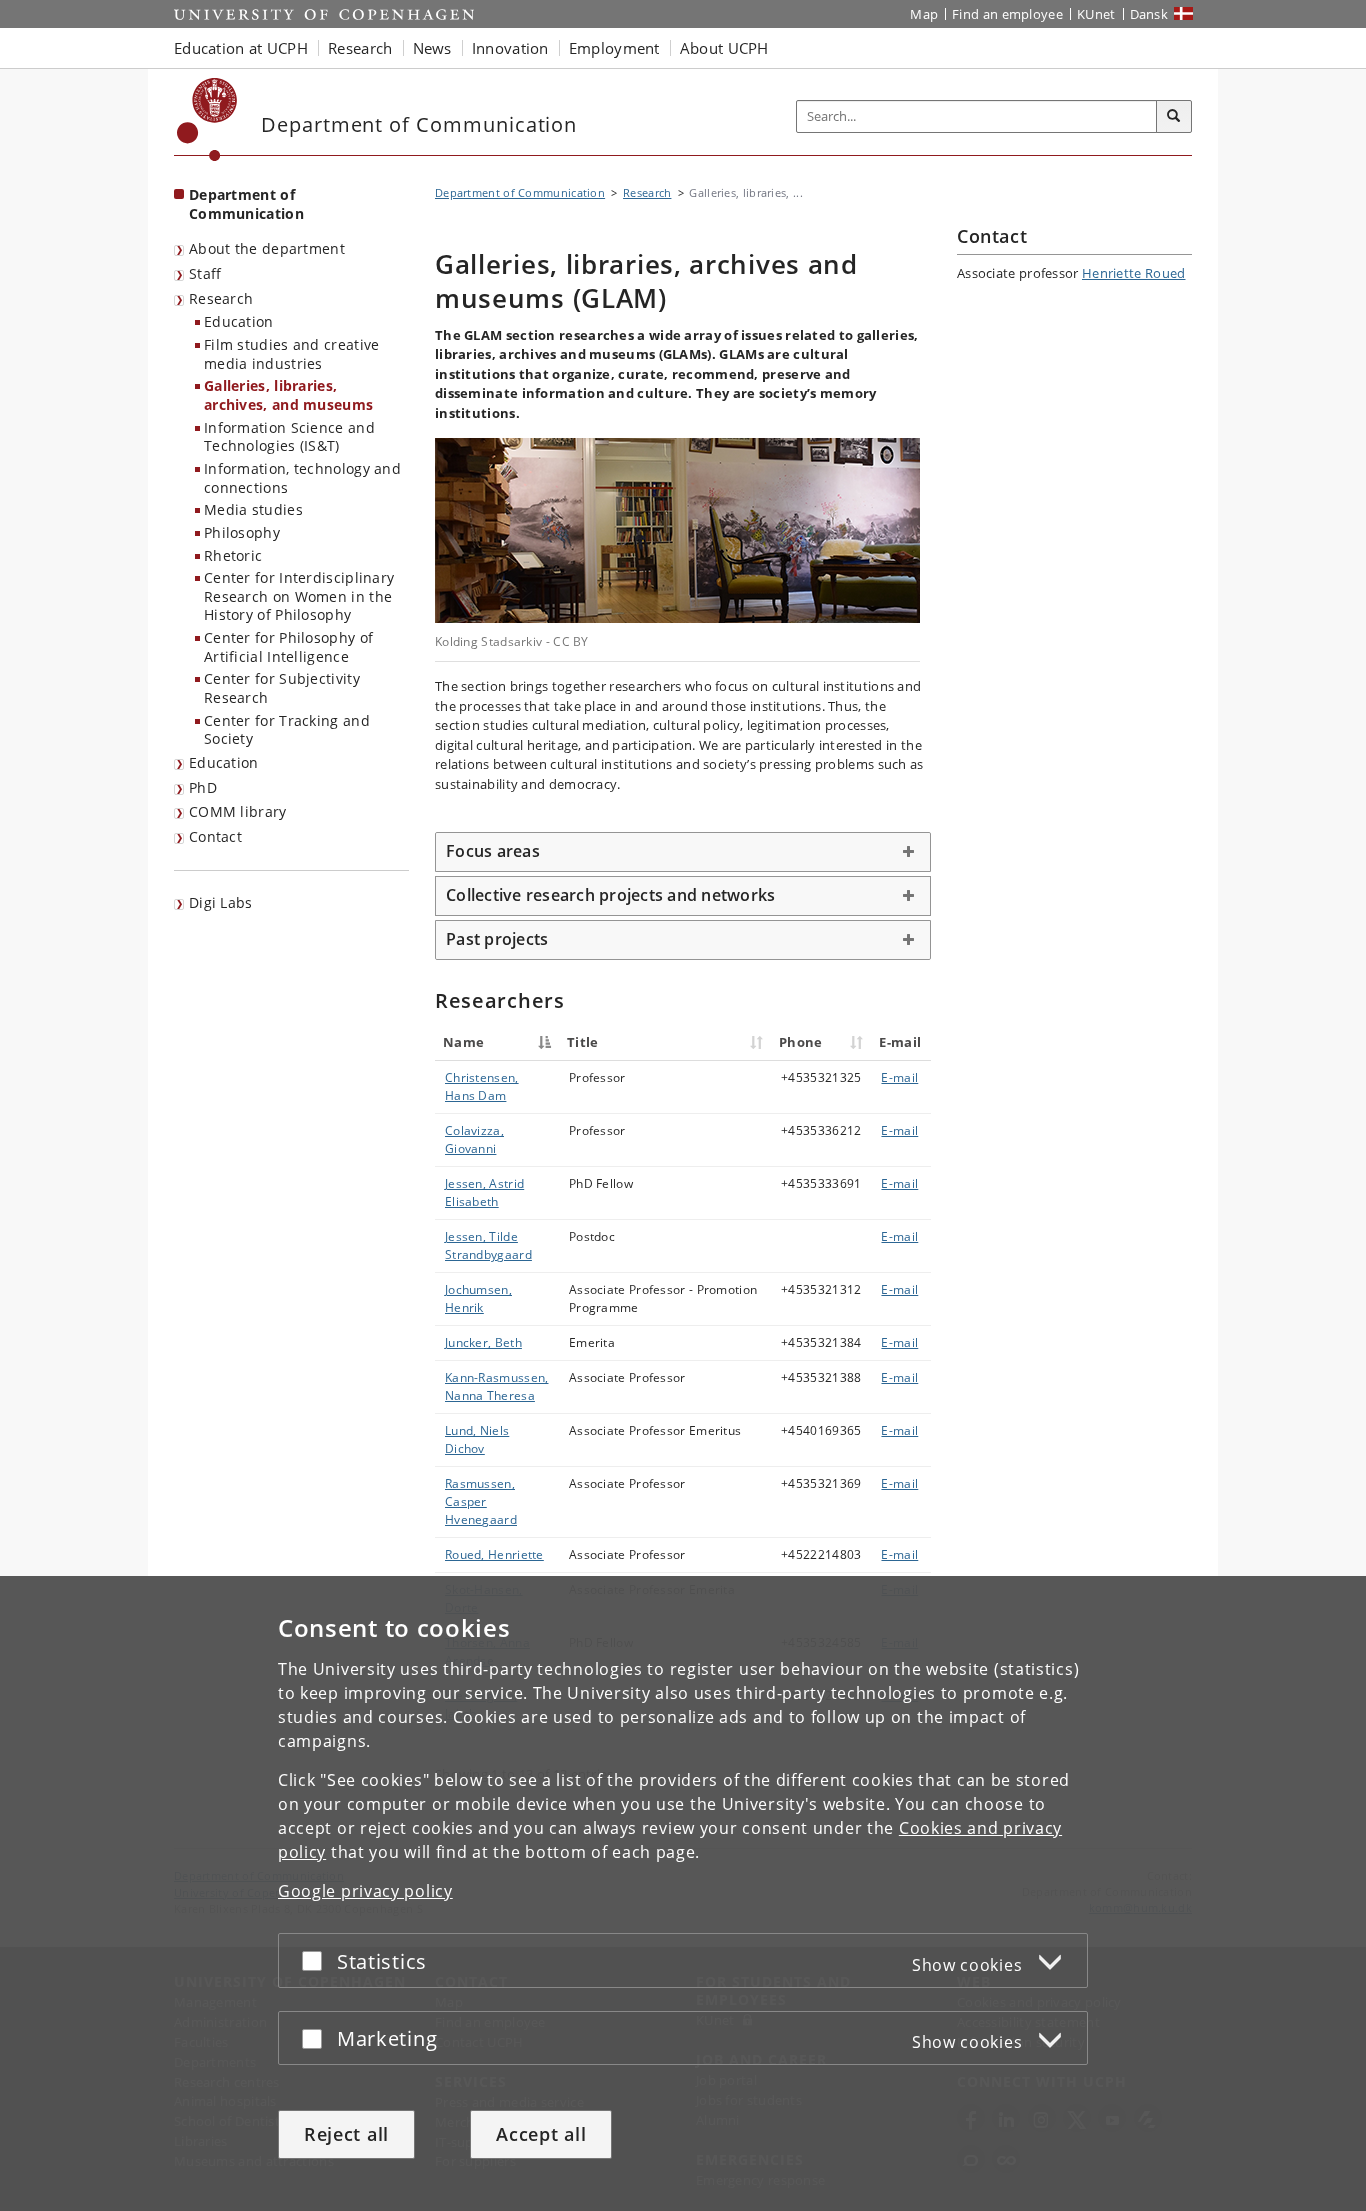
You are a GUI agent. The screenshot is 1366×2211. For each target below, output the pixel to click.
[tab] (683, 852)
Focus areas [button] (493, 851)
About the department (267, 248)
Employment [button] (614, 48)
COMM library (238, 811)
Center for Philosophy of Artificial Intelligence (288, 647)
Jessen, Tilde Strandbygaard (488, 1245)
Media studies (253, 509)
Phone (801, 1042)
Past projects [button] (497, 939)
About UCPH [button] (724, 48)
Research (221, 298)
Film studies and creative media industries (292, 354)
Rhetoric (233, 555)
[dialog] (683, 1893)
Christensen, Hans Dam (482, 1086)
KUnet (1096, 14)
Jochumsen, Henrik (478, 1298)
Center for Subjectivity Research (282, 688)
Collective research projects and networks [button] (610, 895)
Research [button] (360, 48)
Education (239, 321)
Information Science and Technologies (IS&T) (289, 437)
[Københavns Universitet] (207, 119)
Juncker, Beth (483, 1342)
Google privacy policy (365, 1891)
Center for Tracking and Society (287, 730)
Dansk (1149, 14)
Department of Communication (246, 204)
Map (924, 14)
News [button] (432, 48)
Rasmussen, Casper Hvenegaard (481, 1501)
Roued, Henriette (494, 1554)
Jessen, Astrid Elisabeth (484, 1192)
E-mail (899, 1077)
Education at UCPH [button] (241, 48)
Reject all (346, 2134)
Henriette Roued (1134, 273)
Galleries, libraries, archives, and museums (288, 395)
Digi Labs (221, 902)
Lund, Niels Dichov (477, 1439)
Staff (205, 273)
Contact (215, 836)
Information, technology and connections (302, 478)
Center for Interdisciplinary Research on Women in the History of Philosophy (299, 596)
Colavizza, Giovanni (474, 1139)
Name (463, 1042)
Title (583, 1042)
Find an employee (1007, 14)
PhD (203, 787)
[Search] (1174, 117)
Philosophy (242, 532)
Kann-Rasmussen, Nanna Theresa (497, 1386)
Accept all (541, 2134)
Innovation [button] (510, 48)
